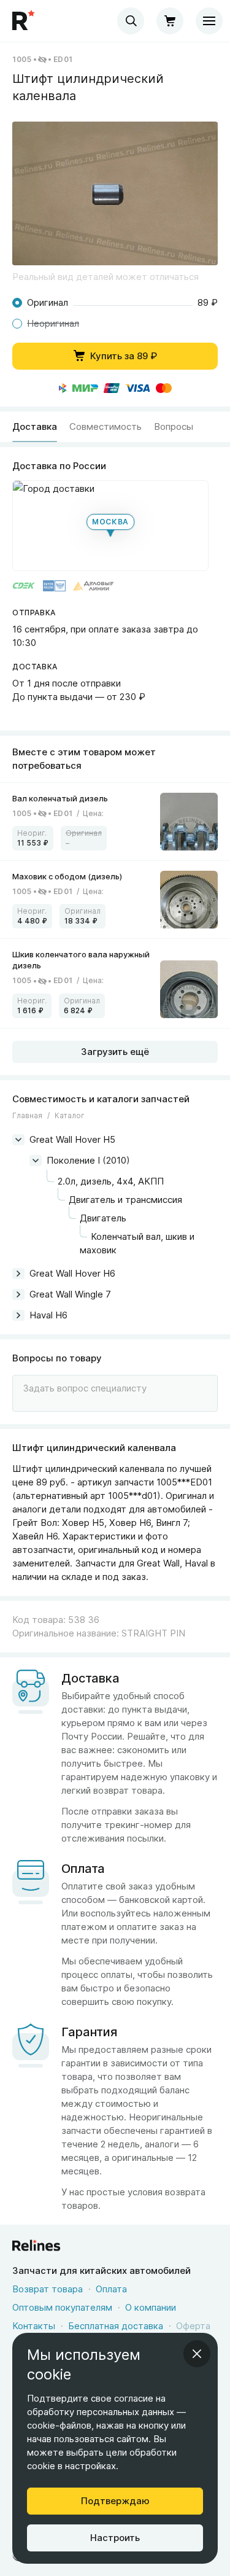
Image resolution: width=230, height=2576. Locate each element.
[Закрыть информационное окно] (197, 2354)
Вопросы (174, 426)
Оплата (111, 2289)
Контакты (34, 2326)
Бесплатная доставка (116, 2326)
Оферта (193, 2326)
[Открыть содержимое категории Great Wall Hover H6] (18, 1274)
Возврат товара (48, 2289)
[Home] (25, 21)
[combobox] (131, 21)
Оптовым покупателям (62, 2307)
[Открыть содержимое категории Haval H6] (18, 1315)
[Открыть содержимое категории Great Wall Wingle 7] (18, 1294)
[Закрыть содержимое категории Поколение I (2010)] (36, 1161)
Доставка (35, 426)
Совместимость (105, 426)
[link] (115, 822)
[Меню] (209, 21)
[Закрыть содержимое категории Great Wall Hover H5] (18, 1140)
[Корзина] (170, 21)
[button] (115, 193)
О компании (151, 2307)
